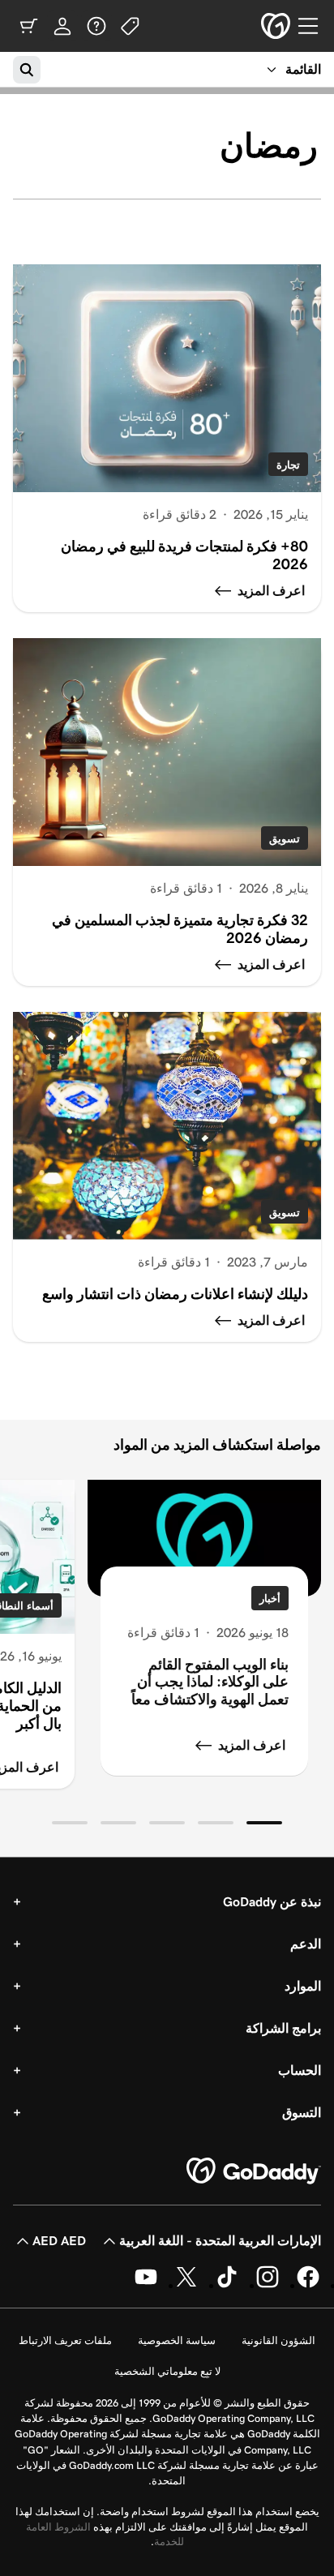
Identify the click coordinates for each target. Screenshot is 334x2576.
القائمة (303, 69)
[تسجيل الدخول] (62, 26)
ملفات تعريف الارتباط (65, 2340)
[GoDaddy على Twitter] (186, 2285)
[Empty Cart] (28, 26)
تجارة (288, 465)
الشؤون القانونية (278, 2340)
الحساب (300, 2070)
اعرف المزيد (252, 1745)
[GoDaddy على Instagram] (268, 2285)
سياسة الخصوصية (177, 2340)
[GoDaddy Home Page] (254, 2171)
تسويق (285, 839)
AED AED (59, 2241)
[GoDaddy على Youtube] (146, 2285)
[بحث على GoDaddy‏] (27, 70)
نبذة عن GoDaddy (272, 1902)
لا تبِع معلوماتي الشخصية (167, 2371)
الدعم (306, 1944)
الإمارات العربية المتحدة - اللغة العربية (220, 2241)
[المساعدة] (96, 26)
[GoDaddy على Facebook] (308, 2285)
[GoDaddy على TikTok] (227, 2285)
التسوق (302, 2113)
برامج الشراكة (283, 2028)
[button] (264, 1823)
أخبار (270, 1599)
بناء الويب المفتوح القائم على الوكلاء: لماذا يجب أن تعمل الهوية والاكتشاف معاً (210, 1682)
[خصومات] (131, 26)
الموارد (303, 1986)
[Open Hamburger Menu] (315, 26)
